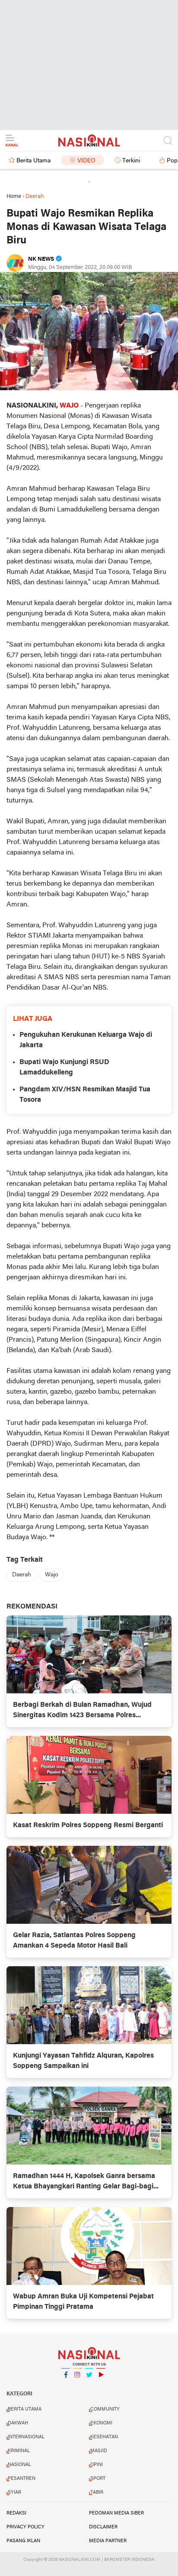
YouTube (101, 2386)
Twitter (89, 2386)
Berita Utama (33, 161)
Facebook (66, 2386)
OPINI (97, 2465)
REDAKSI (16, 2513)
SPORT (98, 2479)
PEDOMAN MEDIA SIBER (116, 2513)
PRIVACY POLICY (25, 2527)
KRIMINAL (19, 2451)
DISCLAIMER (103, 2527)
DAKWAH (18, 2423)
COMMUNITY (105, 2409)
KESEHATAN (104, 2437)
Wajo (52, 1575)
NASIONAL (19, 2465)
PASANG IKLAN (23, 2541)
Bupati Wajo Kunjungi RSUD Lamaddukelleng (64, 1068)
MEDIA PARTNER (108, 2541)
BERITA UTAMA (25, 2409)
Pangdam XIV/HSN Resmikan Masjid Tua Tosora (85, 1095)
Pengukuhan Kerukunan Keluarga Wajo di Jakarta (86, 1040)
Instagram (77, 2386)
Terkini (131, 161)
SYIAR (14, 2492)
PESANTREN (22, 2479)
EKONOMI (101, 2423)
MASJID (99, 2451)
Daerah (22, 1575)
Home (14, 196)
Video (86, 161)
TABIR (97, 2492)
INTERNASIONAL (26, 2437)
